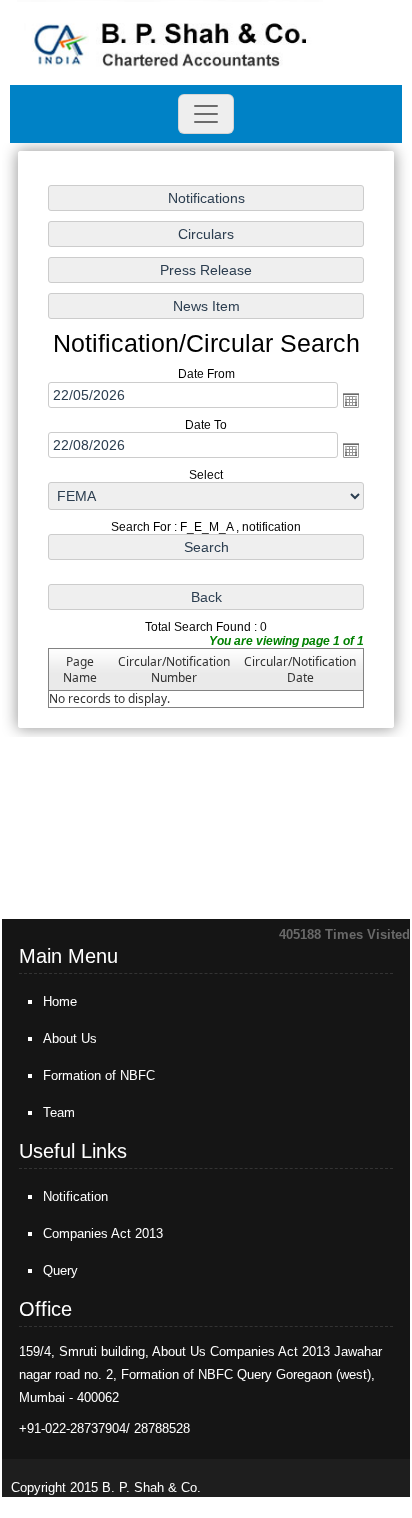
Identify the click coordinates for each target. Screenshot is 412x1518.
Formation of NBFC (99, 1075)
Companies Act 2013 (103, 1233)
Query (60, 1270)
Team (59, 1112)
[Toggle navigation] (206, 114)
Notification (75, 1196)
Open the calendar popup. (351, 400)
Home (60, 1001)
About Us (70, 1038)
